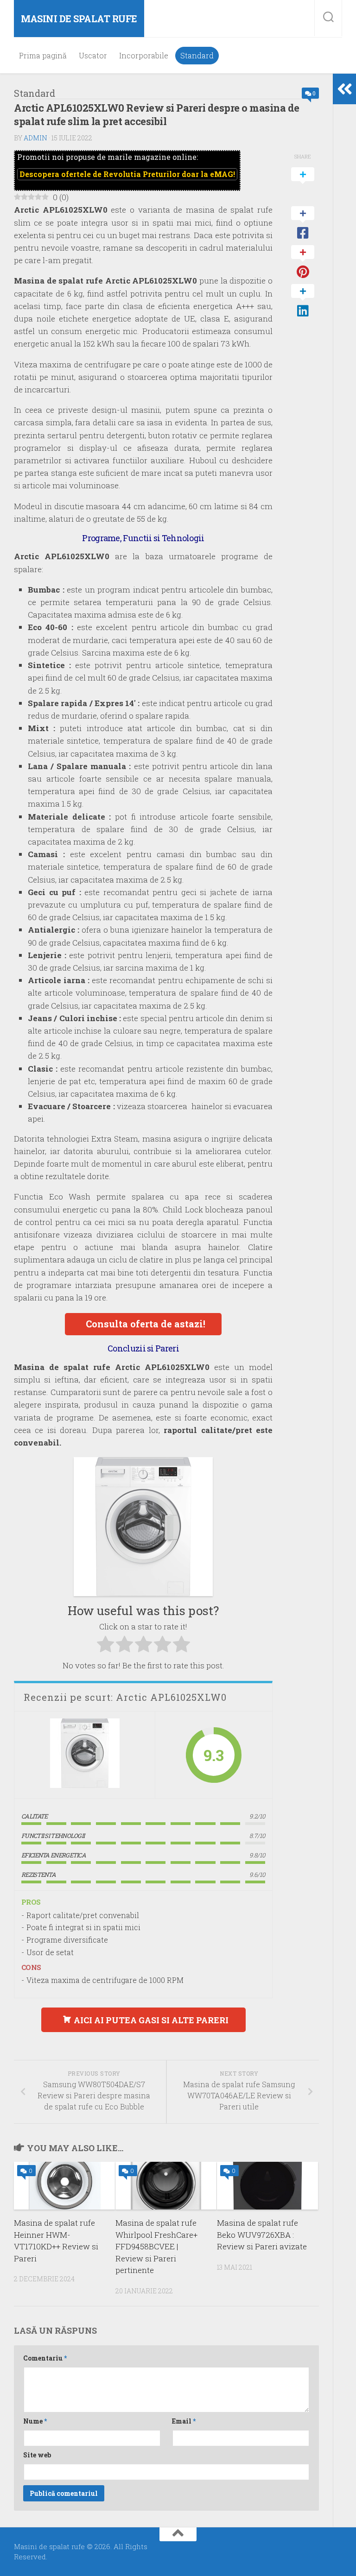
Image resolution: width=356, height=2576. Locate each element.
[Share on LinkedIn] (303, 301)
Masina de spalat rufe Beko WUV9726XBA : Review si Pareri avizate (262, 2235)
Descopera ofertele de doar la (127, 174)
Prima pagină (43, 56)
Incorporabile (144, 56)
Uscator (93, 56)
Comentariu (45, 2358)
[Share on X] (303, 184)
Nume (35, 2421)
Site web (37, 2455)
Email (184, 2421)
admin (35, 138)
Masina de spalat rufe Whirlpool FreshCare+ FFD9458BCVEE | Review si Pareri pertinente (156, 2246)
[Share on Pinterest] (303, 262)
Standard (197, 56)
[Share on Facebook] (303, 223)
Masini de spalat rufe (79, 19)
